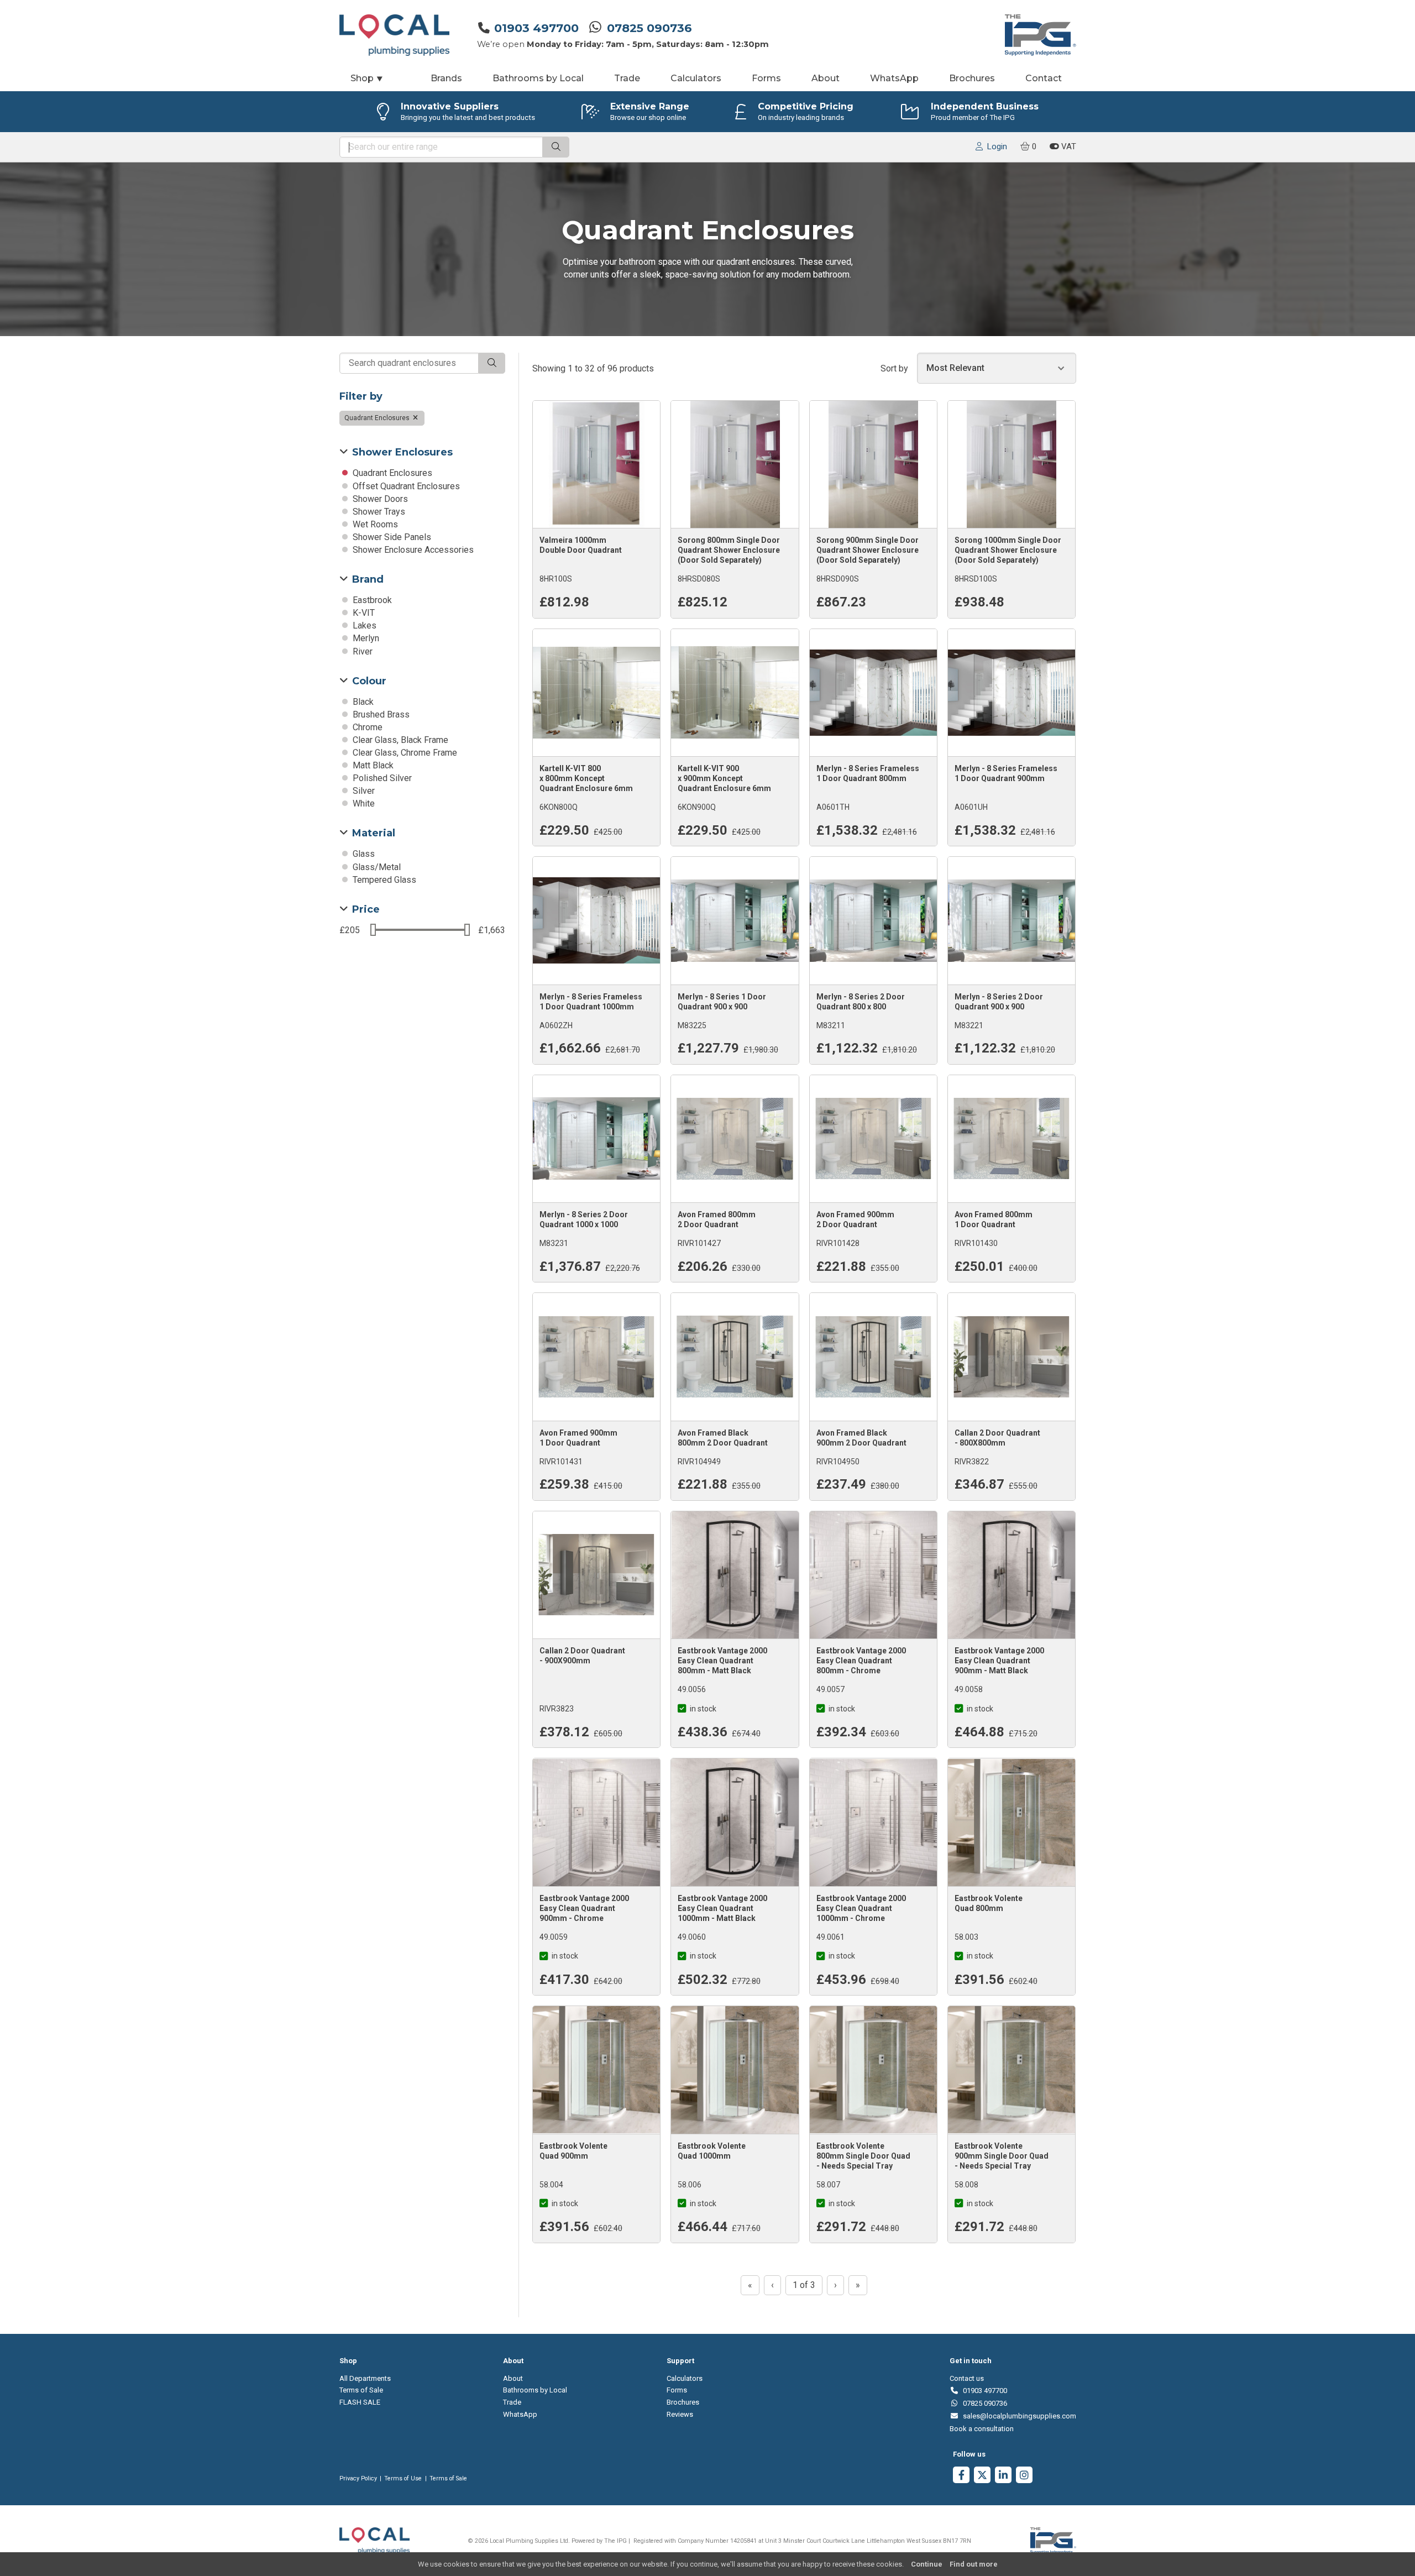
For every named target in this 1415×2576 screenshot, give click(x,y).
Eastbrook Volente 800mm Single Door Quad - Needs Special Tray (863, 2156)
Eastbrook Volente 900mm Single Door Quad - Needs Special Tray (1002, 2156)
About (826, 78)
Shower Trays (378, 512)
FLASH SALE (360, 2402)
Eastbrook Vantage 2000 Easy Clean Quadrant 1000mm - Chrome (861, 1908)
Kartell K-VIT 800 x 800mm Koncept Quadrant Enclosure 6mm (586, 778)
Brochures (972, 78)
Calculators (696, 78)
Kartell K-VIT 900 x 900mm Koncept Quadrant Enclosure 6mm (724, 778)
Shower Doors (379, 499)
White (363, 803)
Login (995, 146)
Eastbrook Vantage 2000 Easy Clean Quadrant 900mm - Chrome (584, 1908)
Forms (766, 78)
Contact (1044, 78)
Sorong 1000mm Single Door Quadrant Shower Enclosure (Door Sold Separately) (1008, 550)
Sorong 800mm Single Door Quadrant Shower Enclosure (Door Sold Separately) (729, 550)
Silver (363, 791)
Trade (627, 78)
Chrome (366, 727)
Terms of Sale (361, 2390)
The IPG (615, 2541)
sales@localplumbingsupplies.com (1017, 2416)
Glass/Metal (376, 867)
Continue (927, 2564)
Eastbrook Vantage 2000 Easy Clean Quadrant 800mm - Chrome (861, 1661)
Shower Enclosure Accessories (412, 550)
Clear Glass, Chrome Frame (404, 753)
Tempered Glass (383, 880)
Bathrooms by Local (538, 78)
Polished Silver (381, 778)
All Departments (365, 2378)
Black (362, 702)
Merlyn (365, 638)
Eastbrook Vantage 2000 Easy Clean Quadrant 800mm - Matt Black (722, 1661)
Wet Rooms (374, 524)
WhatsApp (894, 78)
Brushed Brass (380, 714)
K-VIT (363, 613)
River (361, 651)
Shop (367, 78)
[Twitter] (982, 2476)
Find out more (974, 2564)
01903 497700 (536, 28)
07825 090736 (649, 28)
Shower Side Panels (391, 537)
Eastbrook (371, 600)
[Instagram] (1024, 2476)
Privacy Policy (358, 2478)
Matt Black (372, 765)
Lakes (363, 625)
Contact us (967, 2378)
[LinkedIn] (1003, 2476)
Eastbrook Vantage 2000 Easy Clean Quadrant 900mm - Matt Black (999, 1661)
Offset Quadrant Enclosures (405, 486)
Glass (363, 854)
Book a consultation (982, 2429)
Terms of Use (403, 2478)
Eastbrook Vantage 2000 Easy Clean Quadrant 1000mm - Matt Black (722, 1908)
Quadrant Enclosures (378, 418)
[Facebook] (961, 2476)
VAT (1068, 146)
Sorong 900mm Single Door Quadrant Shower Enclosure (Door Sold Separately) (868, 550)
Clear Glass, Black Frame (399, 740)
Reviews (680, 2414)
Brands (446, 78)
